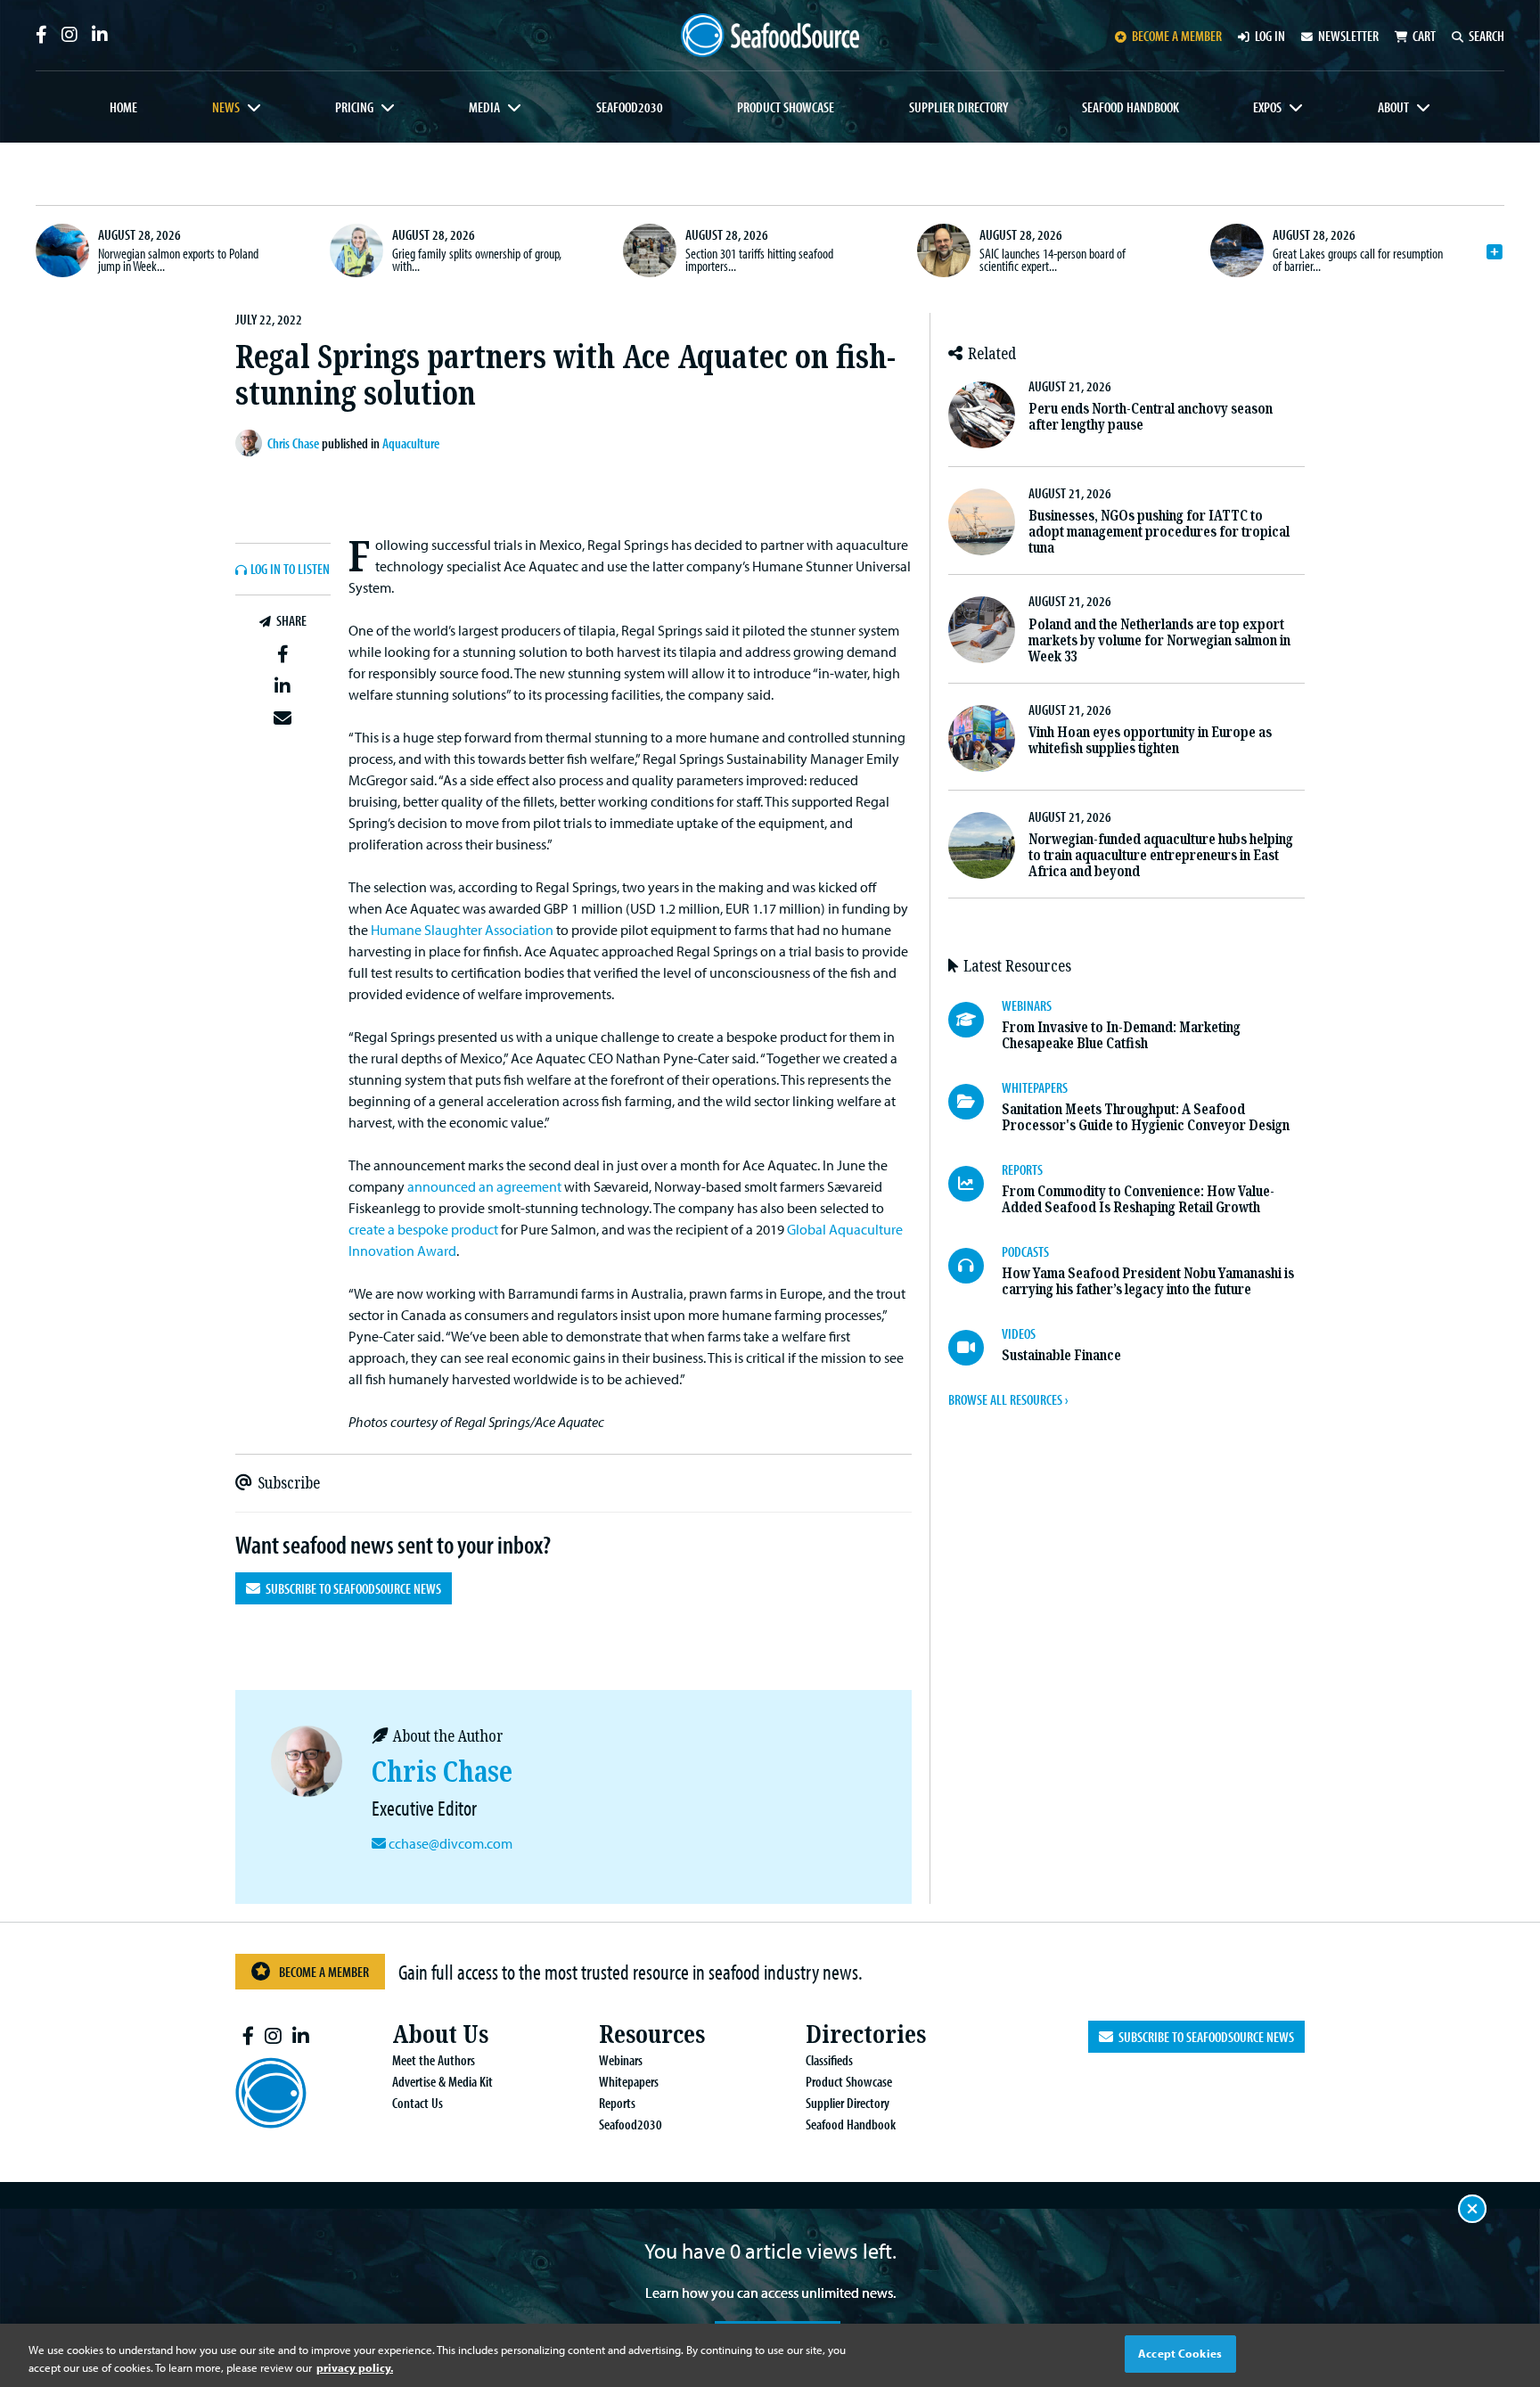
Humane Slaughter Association (462, 930)
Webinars (621, 2060)
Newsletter (1348, 36)
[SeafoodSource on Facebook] (41, 35)
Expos (1267, 107)
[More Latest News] (1495, 252)
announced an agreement (484, 1186)
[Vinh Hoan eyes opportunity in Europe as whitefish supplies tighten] (982, 738)
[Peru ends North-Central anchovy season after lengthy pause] (982, 415)
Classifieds (829, 2060)
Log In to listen (290, 570)
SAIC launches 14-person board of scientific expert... (1053, 259)
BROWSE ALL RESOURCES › (1008, 1399)
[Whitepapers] (975, 1102)
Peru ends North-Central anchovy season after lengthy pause (1151, 417)
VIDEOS (1019, 1333)
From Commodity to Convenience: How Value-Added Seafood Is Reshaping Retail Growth (1138, 1199)
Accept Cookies (1180, 2353)
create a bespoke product (423, 1229)
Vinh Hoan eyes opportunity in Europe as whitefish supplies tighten (1150, 740)
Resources (652, 2034)
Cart (1424, 36)
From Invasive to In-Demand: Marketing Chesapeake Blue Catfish (1121, 1035)
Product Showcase (786, 107)
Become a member (1177, 36)
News (226, 107)
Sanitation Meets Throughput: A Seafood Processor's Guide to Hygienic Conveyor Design (1146, 1117)
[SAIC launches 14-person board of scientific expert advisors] (944, 250)
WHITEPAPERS (1035, 1087)
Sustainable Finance (1061, 1355)
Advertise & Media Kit (442, 2081)
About (1393, 107)
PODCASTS (1025, 1251)
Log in (1270, 36)
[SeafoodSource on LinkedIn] (100, 35)
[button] (283, 653)
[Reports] (975, 1184)
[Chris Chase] (251, 443)
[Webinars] (975, 1020)
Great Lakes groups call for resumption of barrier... (1358, 259)
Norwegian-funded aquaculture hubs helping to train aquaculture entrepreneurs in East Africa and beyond (1161, 855)
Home (123, 107)
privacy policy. (355, 2367)
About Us (440, 2034)
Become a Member (324, 1972)
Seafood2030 (630, 107)
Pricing (354, 107)
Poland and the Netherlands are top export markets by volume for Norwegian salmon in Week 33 (1159, 640)
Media (484, 107)
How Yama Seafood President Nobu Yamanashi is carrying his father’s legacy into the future (1148, 1281)
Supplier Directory (958, 107)
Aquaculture (411, 443)
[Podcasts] (975, 1266)
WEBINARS (1027, 1005)
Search (1487, 36)
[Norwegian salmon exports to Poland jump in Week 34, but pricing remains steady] (62, 250)
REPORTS (1022, 1169)
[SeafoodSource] (770, 35)
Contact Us (418, 2103)
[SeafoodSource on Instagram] (70, 35)
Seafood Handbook (1130, 107)
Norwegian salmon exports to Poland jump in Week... (178, 259)
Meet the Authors (434, 2060)
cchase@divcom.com (451, 1843)
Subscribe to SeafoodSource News (351, 1588)
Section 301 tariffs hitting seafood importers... (759, 259)
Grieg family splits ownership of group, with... (477, 259)
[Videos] (975, 1348)
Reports (617, 2103)
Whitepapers (629, 2081)
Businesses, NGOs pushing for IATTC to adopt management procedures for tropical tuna (1159, 532)
